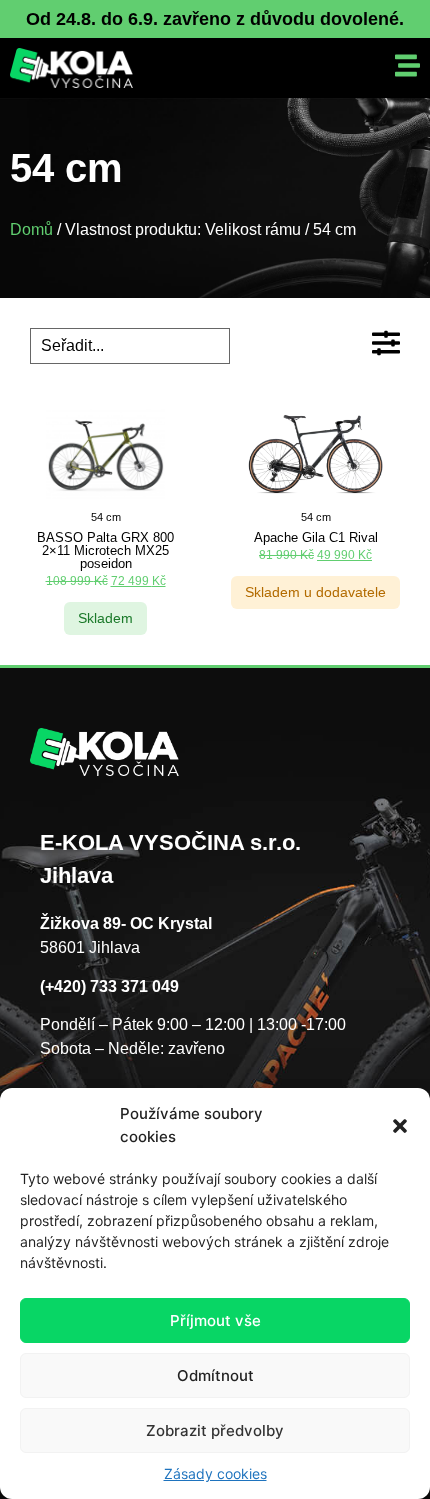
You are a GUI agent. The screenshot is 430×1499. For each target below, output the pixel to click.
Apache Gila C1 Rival (316, 537)
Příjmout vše (215, 1320)
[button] (400, 1126)
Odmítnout (215, 1375)
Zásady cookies (215, 1473)
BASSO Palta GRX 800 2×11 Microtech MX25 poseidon (105, 550)
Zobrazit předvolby (215, 1430)
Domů (31, 229)
